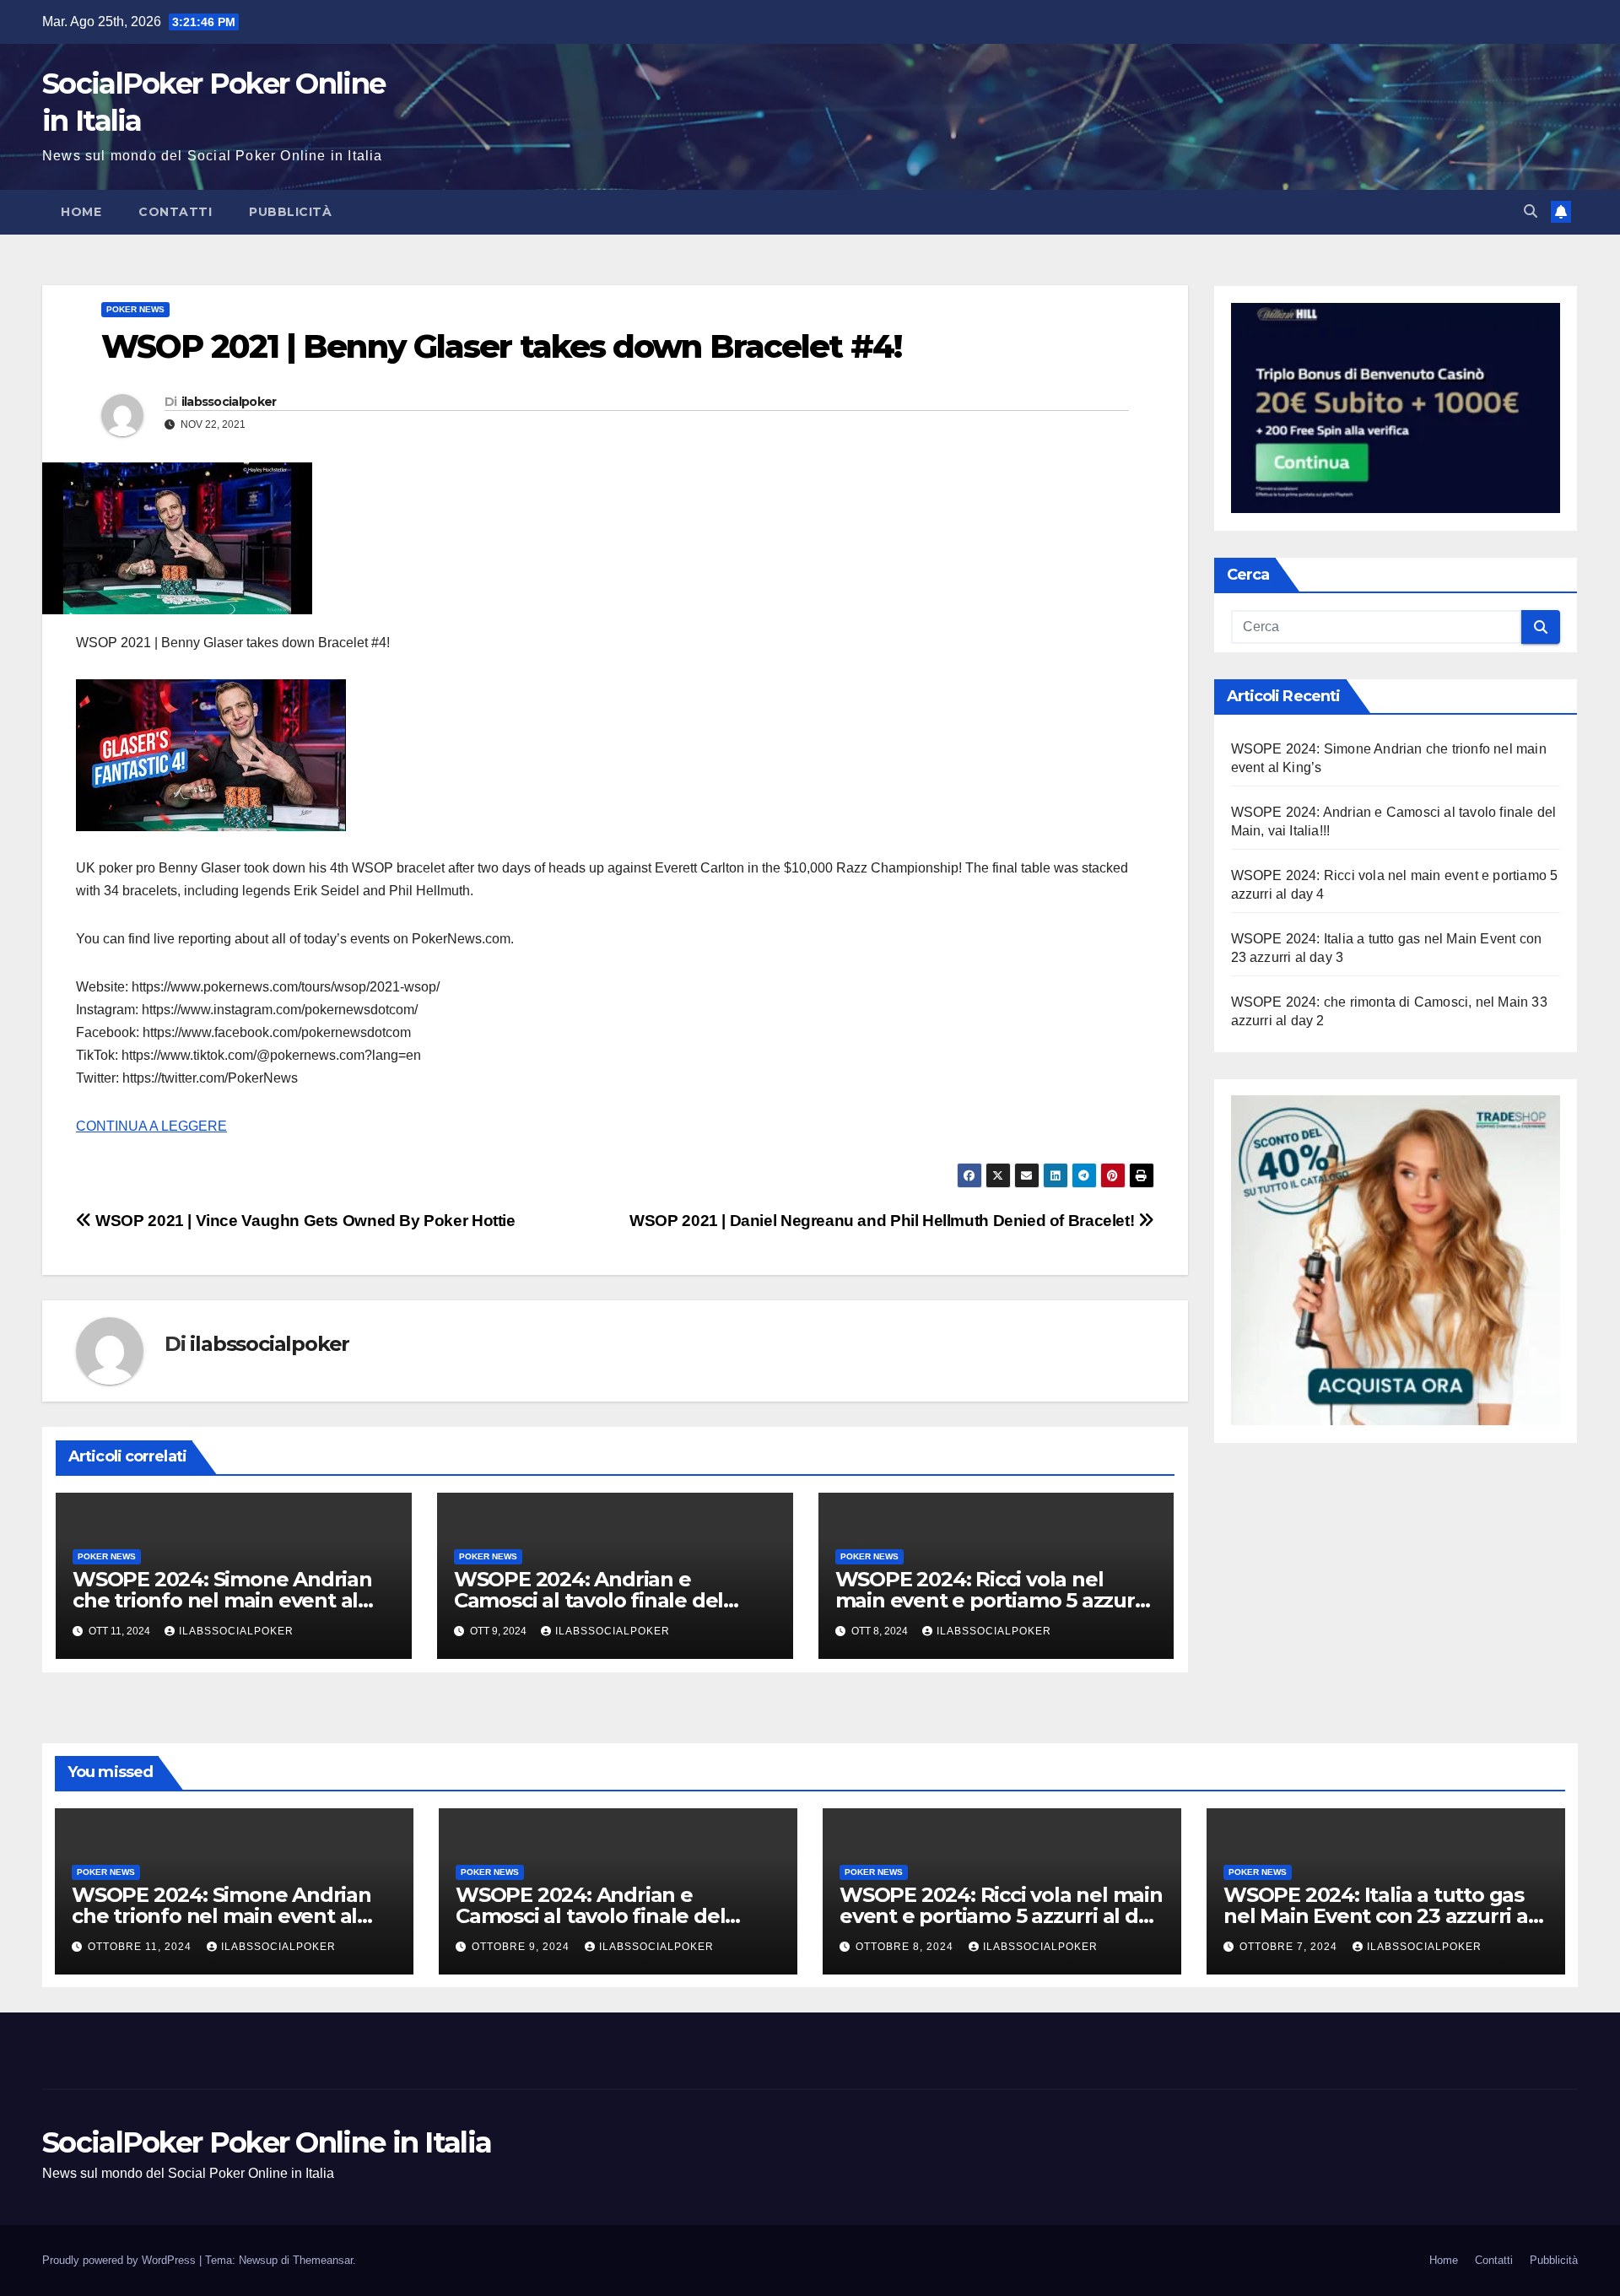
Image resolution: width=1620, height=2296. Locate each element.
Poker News (135, 309)
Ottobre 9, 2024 (522, 1947)
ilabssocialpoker (229, 402)
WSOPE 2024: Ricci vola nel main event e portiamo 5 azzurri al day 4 (992, 1600)
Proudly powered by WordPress (121, 2260)
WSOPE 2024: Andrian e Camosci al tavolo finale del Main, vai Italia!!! (589, 1600)
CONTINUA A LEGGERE (151, 1126)
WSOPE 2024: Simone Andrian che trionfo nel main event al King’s (222, 1600)
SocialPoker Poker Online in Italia (267, 2142)
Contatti (175, 212)
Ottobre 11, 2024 (141, 1947)
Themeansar (323, 2260)
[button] (1531, 211)
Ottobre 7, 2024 (1290, 1947)
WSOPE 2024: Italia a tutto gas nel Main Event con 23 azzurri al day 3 (1379, 1916)
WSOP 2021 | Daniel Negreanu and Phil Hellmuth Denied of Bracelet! (884, 1221)
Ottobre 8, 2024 (906, 1947)
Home (81, 212)
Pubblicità (290, 212)
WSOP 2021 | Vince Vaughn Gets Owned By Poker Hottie (304, 1221)
